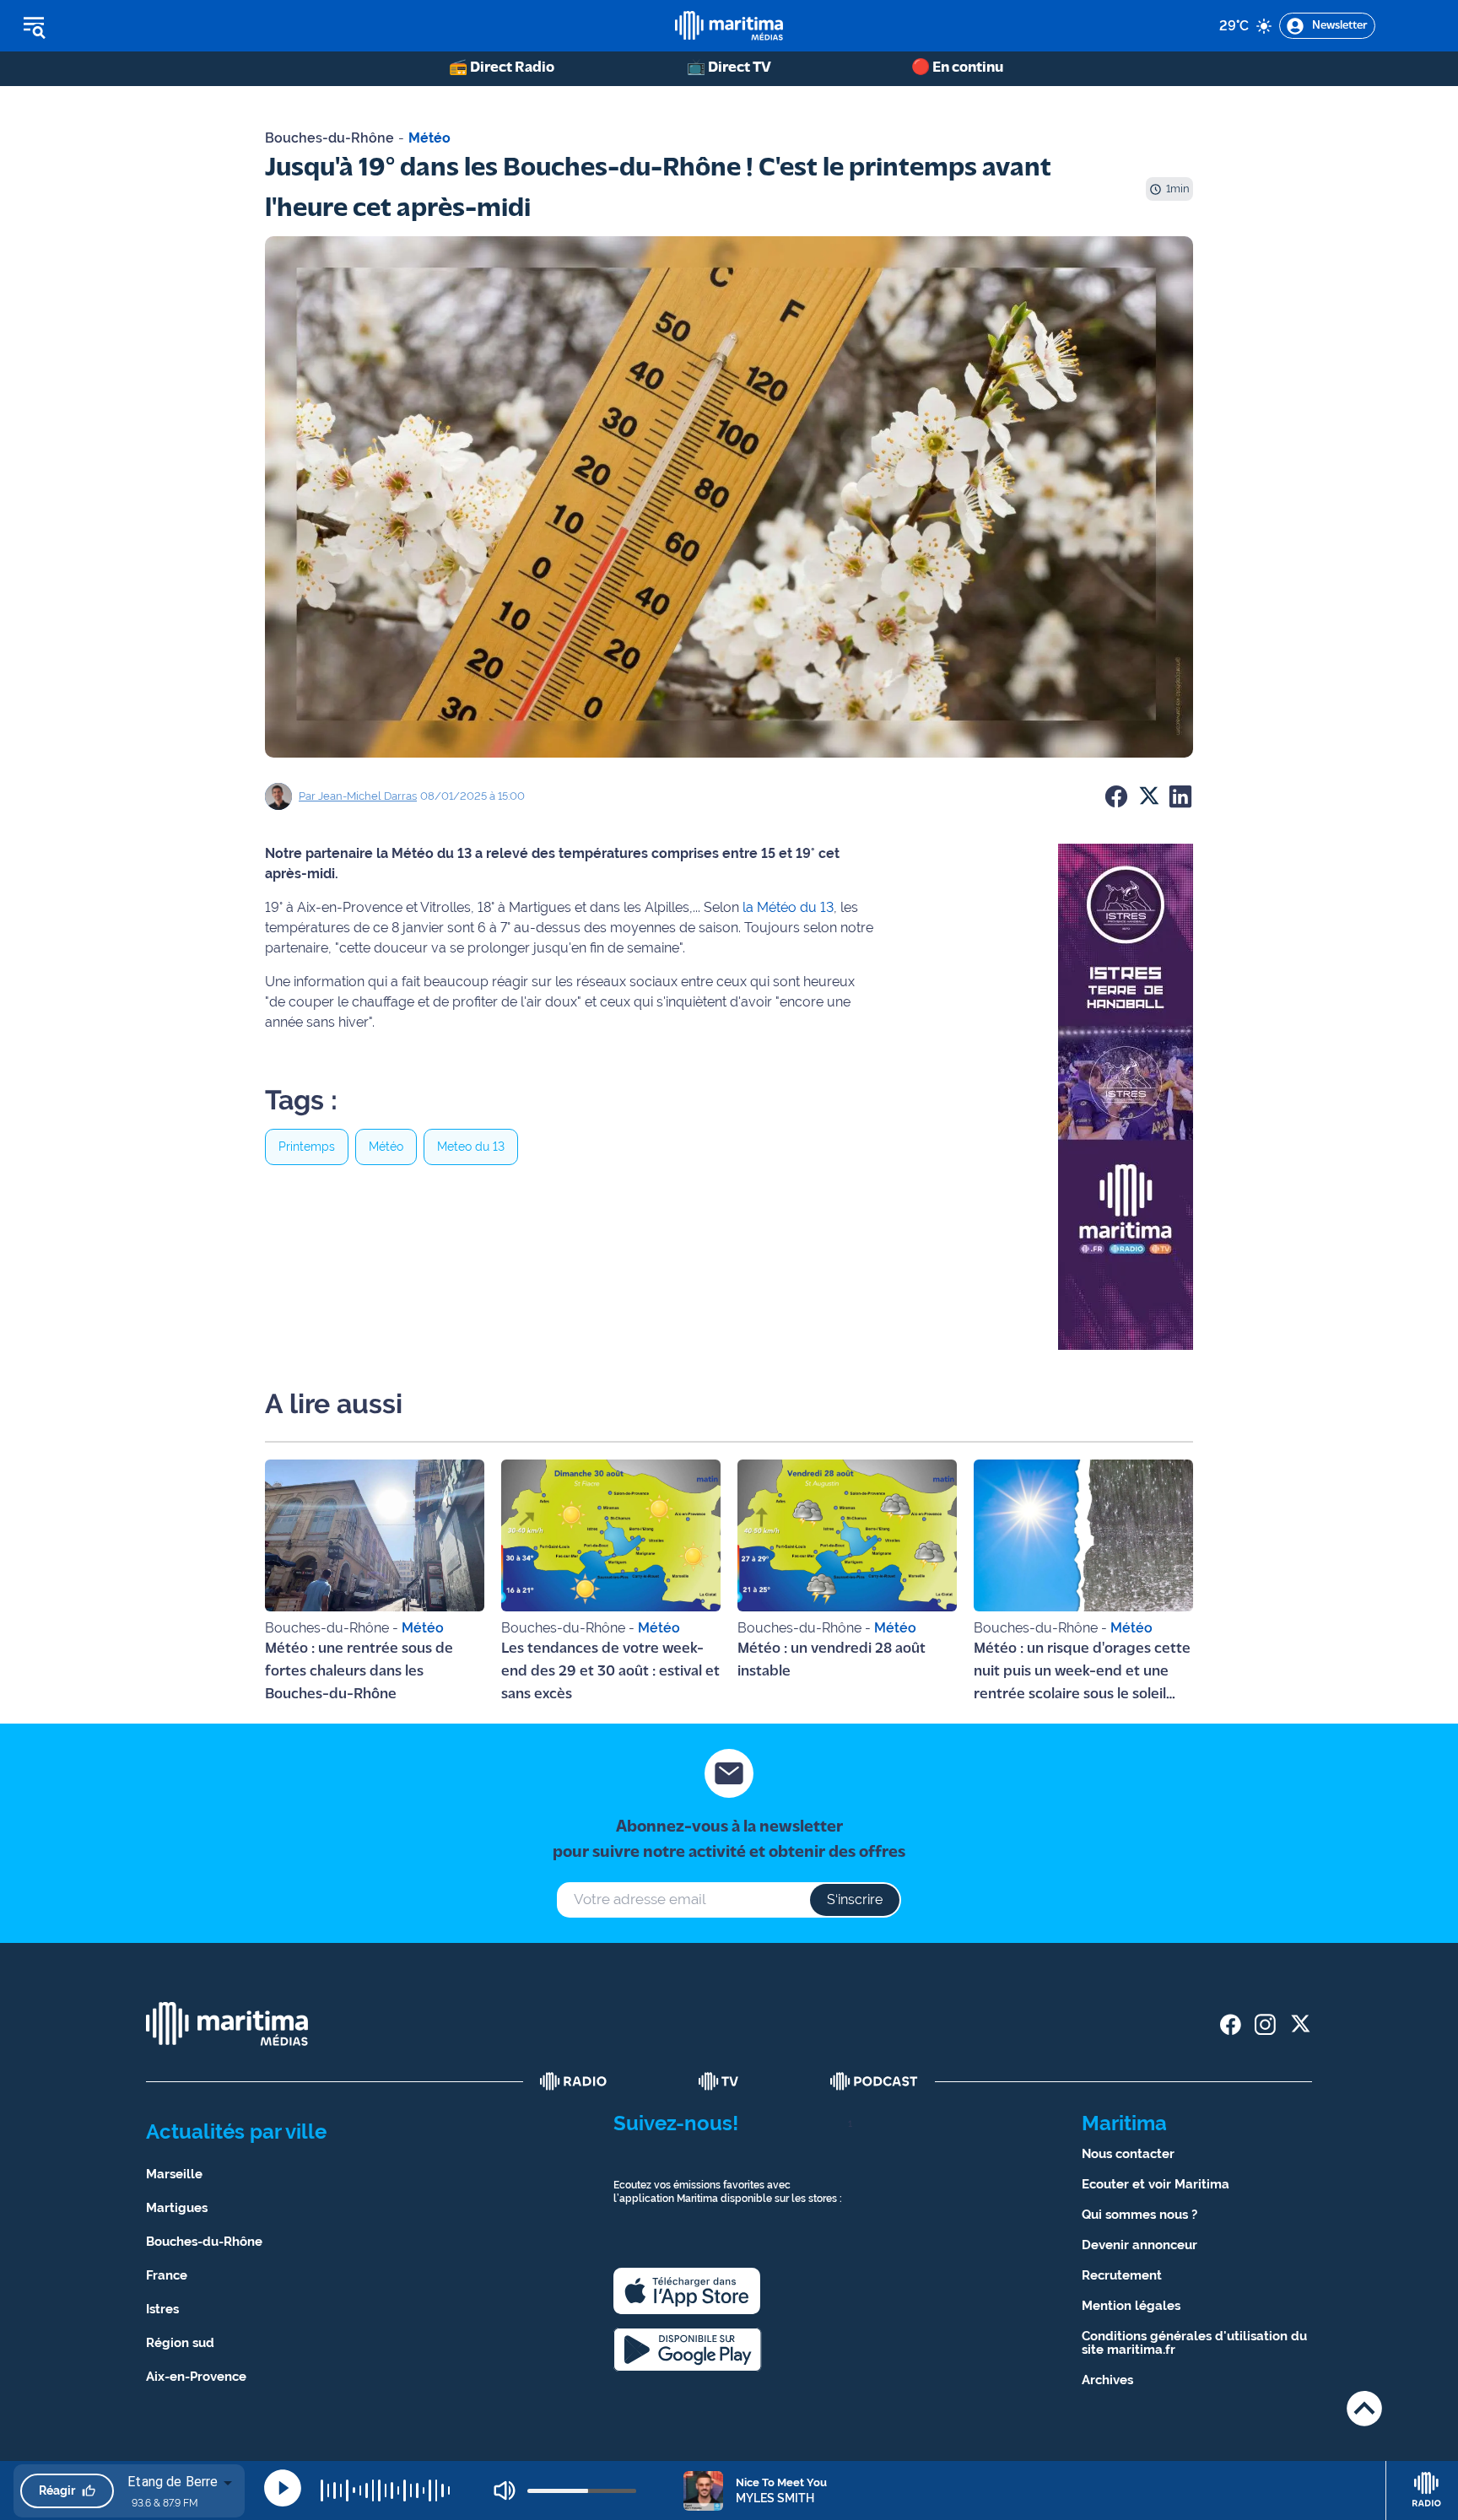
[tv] (719, 2081)
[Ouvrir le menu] (119, 26)
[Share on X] (1148, 796)
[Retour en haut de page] (1364, 2408)
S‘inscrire (855, 1899)
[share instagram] (1265, 2024)
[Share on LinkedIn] (1180, 796)
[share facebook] (1231, 2024)
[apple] (687, 2291)
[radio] (574, 2081)
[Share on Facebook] (1116, 796)
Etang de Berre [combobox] (173, 2482)
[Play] (283, 2488)
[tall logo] (729, 26)
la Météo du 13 (788, 907)
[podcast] (874, 2081)
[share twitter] (1300, 2024)
